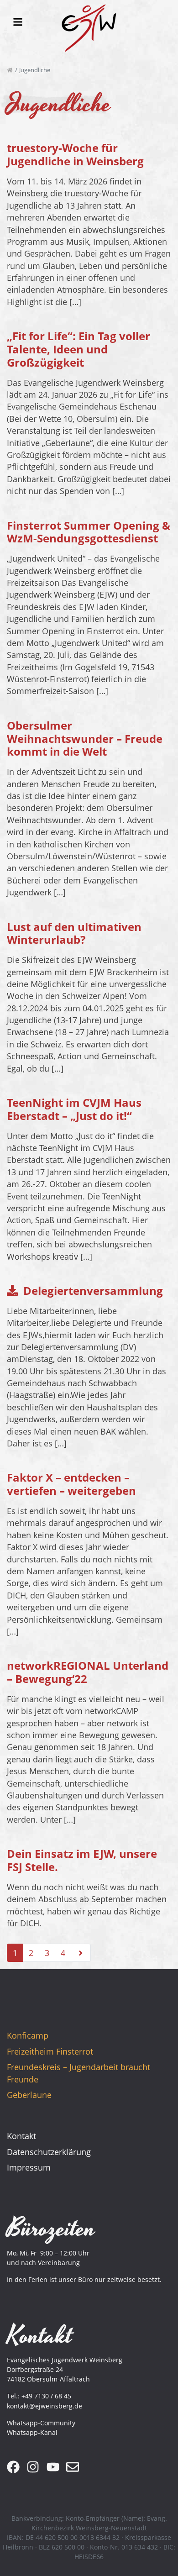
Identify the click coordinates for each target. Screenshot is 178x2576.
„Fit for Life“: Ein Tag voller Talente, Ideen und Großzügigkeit (79, 349)
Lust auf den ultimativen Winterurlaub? (74, 933)
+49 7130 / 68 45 (46, 2396)
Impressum (29, 2167)
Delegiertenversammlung (93, 1291)
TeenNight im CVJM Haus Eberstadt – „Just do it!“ (74, 1109)
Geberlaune (29, 2095)
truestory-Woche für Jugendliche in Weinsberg (75, 154)
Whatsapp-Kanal (32, 2432)
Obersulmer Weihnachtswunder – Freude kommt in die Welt (85, 739)
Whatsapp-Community (41, 2423)
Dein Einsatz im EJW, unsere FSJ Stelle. (82, 1860)
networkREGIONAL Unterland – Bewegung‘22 (88, 1672)
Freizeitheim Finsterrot (50, 2051)
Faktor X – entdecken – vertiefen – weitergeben (71, 1484)
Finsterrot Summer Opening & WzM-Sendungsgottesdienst (89, 532)
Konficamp (28, 2035)
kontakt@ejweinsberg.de (44, 2406)
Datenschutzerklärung (49, 2152)
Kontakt (21, 2136)
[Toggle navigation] (18, 22)
